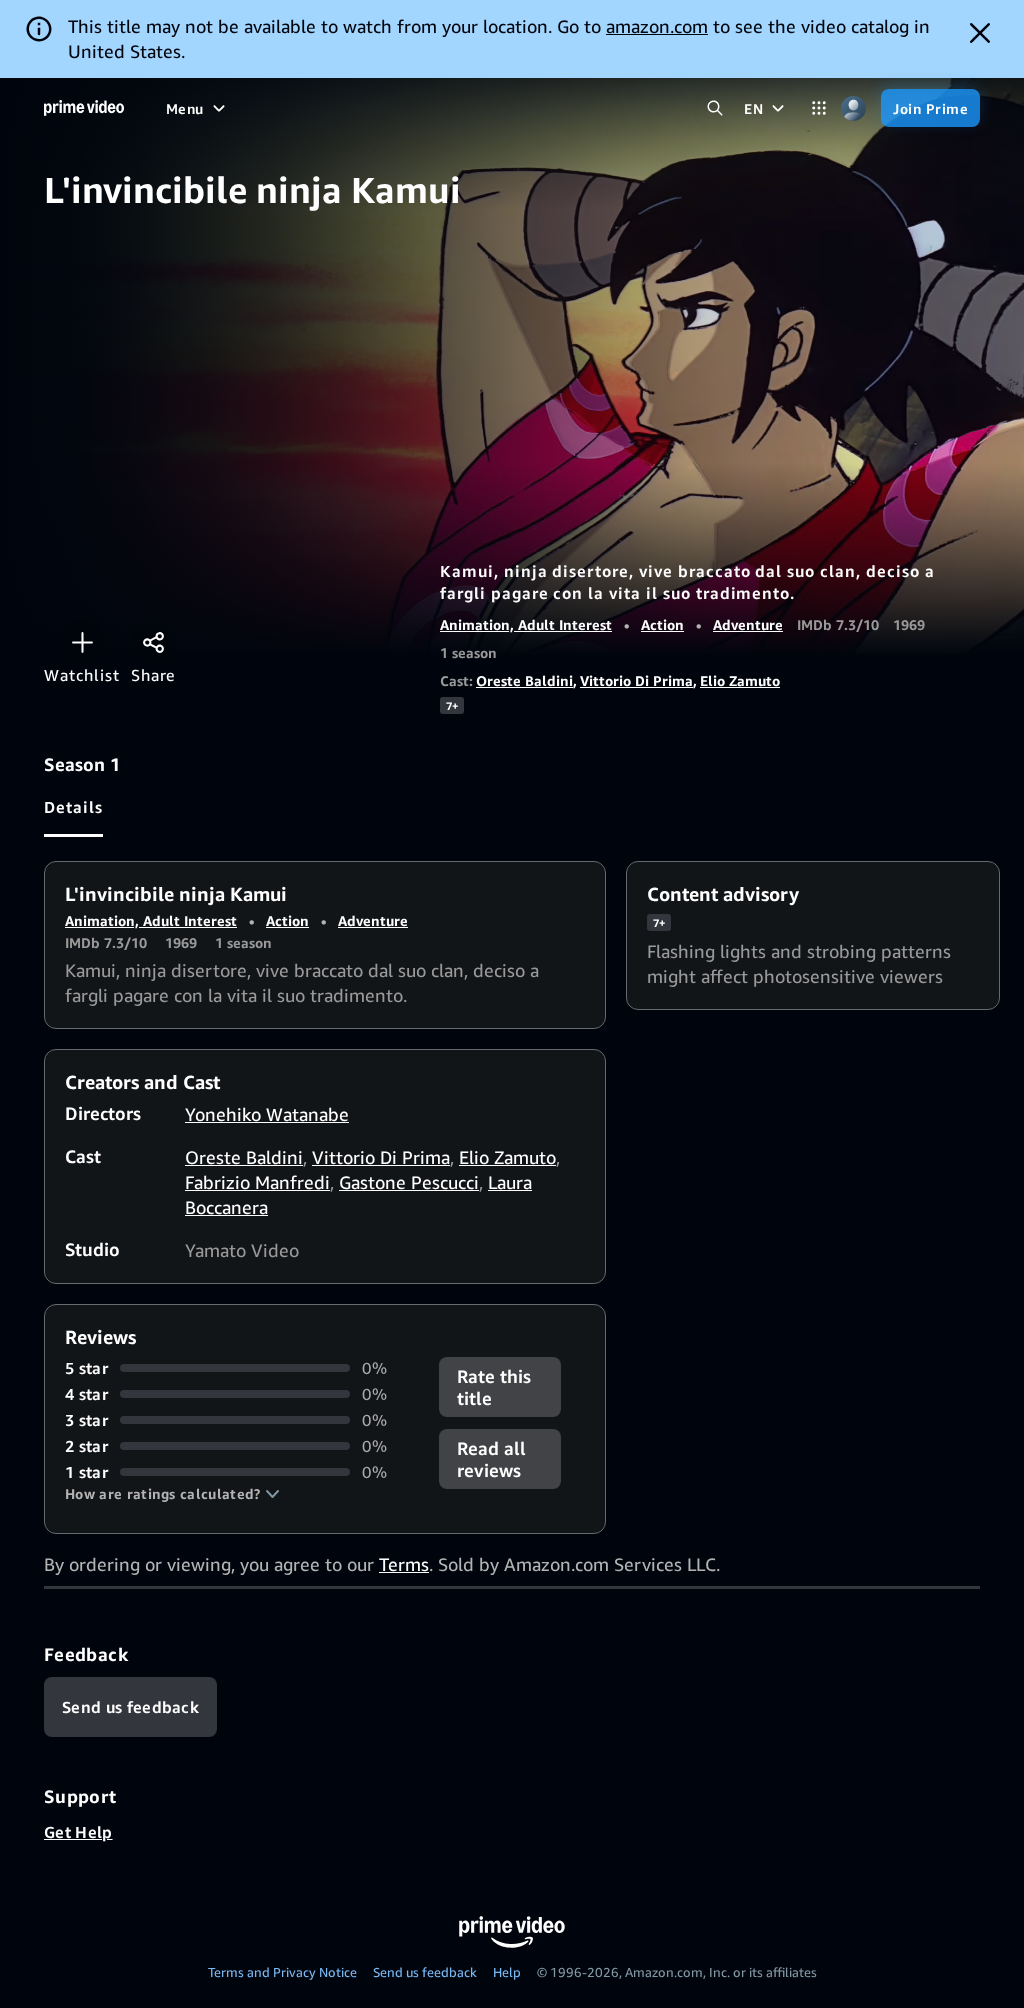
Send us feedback (425, 1972)
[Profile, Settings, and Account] (853, 108)
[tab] (73, 807)
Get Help (78, 1832)
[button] (172, 1494)
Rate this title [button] (494, 1387)
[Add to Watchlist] (82, 642)
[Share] (153, 642)
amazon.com (657, 26)
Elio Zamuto (740, 680)
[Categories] (818, 108)
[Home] (84, 108)
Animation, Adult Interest (526, 624)
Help (507, 1972)
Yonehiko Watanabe (267, 1114)
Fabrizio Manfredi (257, 1182)
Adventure (748, 624)
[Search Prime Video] (714, 108)
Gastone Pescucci (409, 1182)
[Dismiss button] (980, 33)
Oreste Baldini (524, 680)
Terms (404, 1564)
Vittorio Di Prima (636, 680)
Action (662, 624)
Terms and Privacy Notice (282, 1972)
